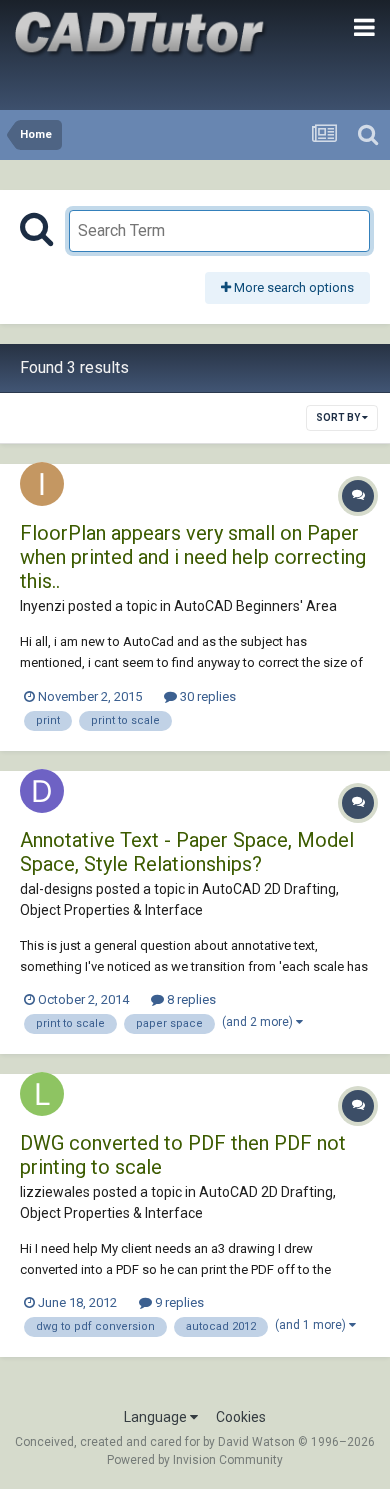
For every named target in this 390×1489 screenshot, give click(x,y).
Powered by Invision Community (195, 1460)
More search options (292, 287)
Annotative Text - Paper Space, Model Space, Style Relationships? (187, 852)
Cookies (241, 1417)
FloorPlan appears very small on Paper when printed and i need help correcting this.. (193, 557)
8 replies (190, 999)
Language (157, 1417)
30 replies (206, 696)
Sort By (339, 417)
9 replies (178, 1302)
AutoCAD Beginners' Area (255, 606)
